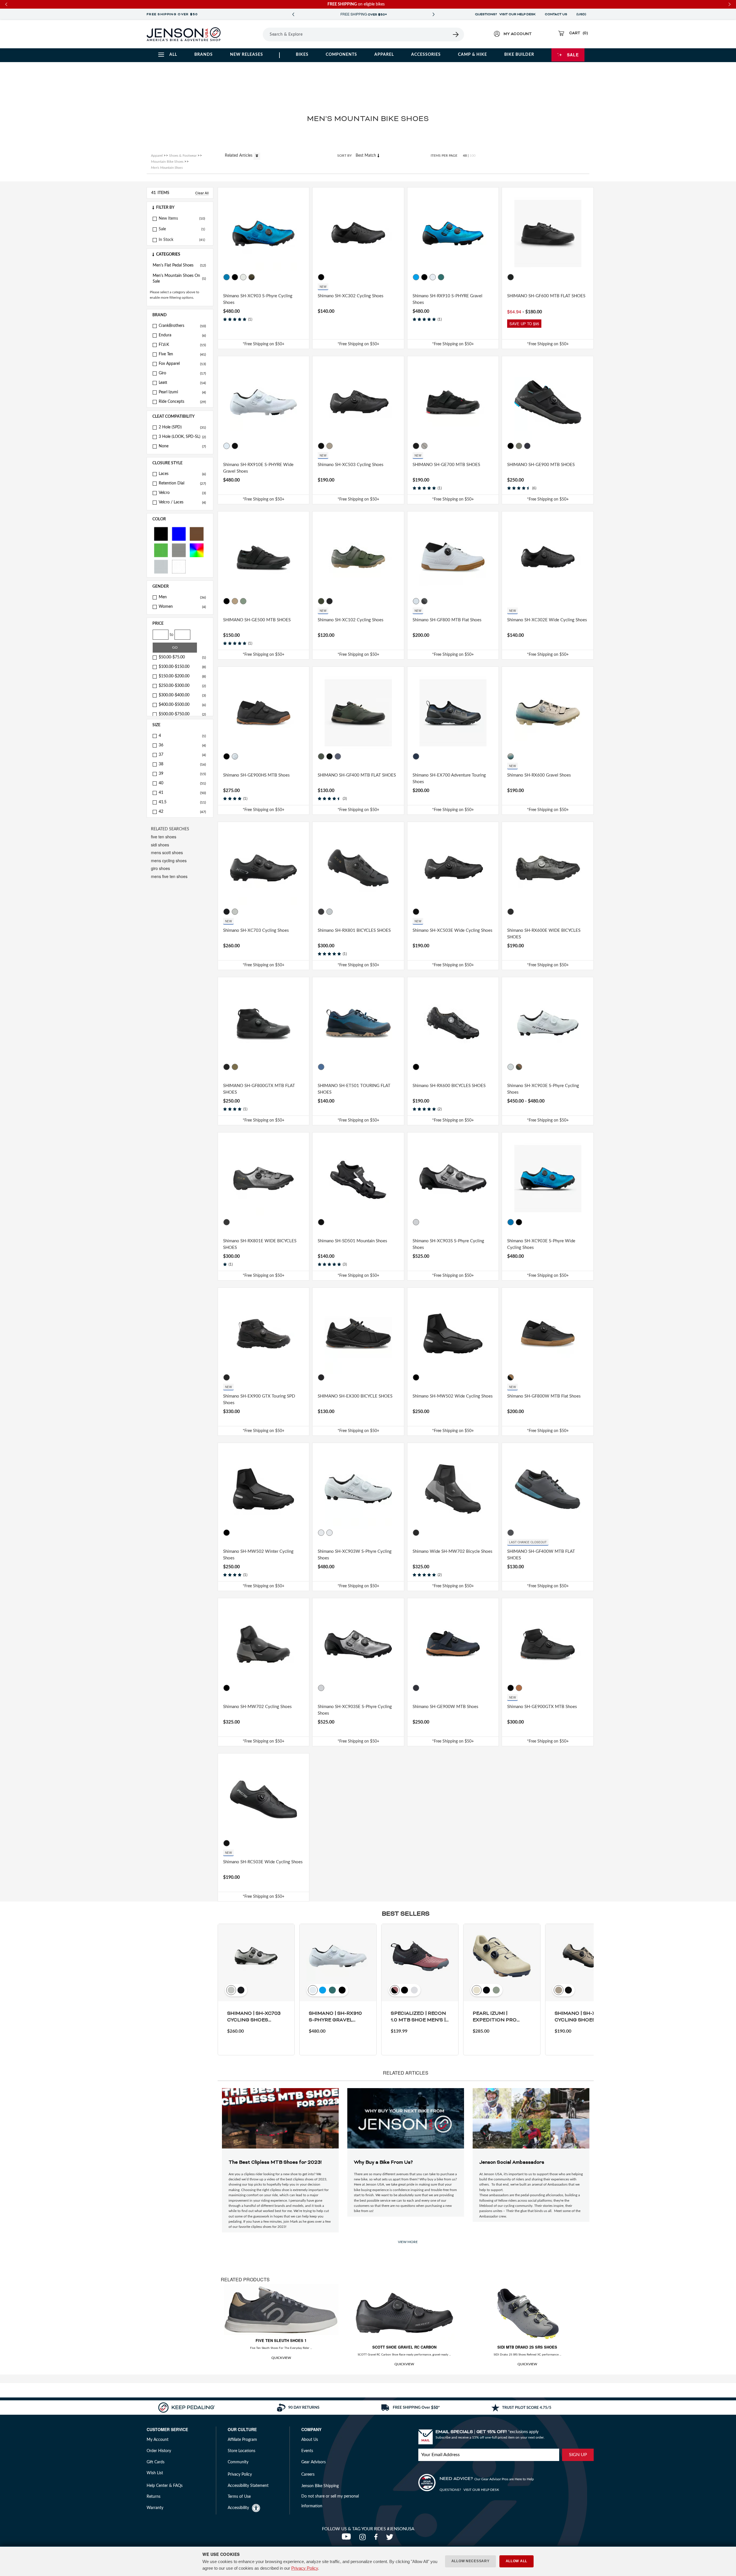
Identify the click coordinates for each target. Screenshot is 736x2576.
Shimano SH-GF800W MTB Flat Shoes (544, 1396)
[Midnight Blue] (528, 446)
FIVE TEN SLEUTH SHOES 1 (281, 2340)
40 (182, 783)
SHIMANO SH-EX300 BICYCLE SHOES (355, 1396)
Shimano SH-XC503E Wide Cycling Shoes (453, 930)
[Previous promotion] (293, 15)
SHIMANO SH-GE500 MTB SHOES (257, 620)
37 (182, 755)
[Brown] (197, 533)
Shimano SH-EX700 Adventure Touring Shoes (449, 779)
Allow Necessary (470, 2561)
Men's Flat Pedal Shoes (179, 265)
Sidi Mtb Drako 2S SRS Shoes (527, 2347)
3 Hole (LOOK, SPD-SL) (182, 437)
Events (307, 2451)
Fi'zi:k (182, 345)
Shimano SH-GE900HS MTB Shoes (256, 775)
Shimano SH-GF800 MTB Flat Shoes (447, 620)
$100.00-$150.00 (182, 667)
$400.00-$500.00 (182, 705)
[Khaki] (235, 1067)
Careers (308, 2475)
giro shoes (160, 868)
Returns (154, 2497)
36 (182, 745)
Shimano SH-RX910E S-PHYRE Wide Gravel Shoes (258, 468)
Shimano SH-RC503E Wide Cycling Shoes (263, 1862)
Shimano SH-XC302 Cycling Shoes (351, 296)
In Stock (166, 240)
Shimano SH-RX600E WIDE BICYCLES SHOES (544, 934)
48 (465, 156)
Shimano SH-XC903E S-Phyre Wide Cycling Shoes (541, 1244)
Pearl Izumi (182, 392)
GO (175, 647)
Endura (182, 335)
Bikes (302, 55)
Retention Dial (182, 483)
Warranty (155, 2508)
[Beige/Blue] (511, 756)
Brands (204, 55)
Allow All (516, 2561)
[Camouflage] (252, 277)
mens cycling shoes (169, 860)
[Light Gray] (424, 446)
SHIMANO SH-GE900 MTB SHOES (541, 465)
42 (182, 812)
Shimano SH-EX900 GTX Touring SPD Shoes (259, 1400)
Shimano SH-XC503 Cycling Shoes (351, 465)
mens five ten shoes (169, 876)
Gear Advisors (314, 2462)
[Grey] (179, 550)
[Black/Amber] (424, 601)
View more (408, 2242)
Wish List (155, 2473)
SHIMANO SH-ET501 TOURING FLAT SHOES (354, 1089)
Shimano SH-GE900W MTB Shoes (445, 1707)
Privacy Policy (305, 2568)
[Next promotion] (434, 15)
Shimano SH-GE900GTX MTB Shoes (542, 1707)
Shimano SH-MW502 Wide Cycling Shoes (453, 1396)
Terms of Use (239, 2497)
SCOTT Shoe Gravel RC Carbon (404, 2347)
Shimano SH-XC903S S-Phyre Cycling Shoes (448, 1244)
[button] (180, 208)
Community (238, 2462)
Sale (573, 55)
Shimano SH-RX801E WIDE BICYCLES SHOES (260, 1244)
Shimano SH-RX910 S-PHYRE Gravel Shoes (447, 299)
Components (341, 55)
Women (182, 607)
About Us (310, 2440)
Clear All (202, 193)
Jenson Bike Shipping (320, 2486)
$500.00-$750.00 (182, 714)
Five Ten (182, 354)
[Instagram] (364, 2539)
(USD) (582, 14)
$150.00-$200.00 (182, 676)
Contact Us (556, 14)
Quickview (281, 2358)
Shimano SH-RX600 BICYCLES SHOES (449, 1086)
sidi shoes (160, 845)
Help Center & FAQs (165, 2486)
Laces (182, 474)
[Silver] (161, 566)
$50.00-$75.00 (182, 657)
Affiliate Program (242, 2440)
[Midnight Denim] (416, 1688)
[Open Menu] (247, 34)
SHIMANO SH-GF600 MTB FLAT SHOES (546, 296)
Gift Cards (156, 2462)
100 (473, 156)
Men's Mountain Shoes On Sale (179, 279)
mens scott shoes (167, 852)
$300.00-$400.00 (182, 695)
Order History (159, 2451)
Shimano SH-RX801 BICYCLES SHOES (354, 930)
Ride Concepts (182, 402)
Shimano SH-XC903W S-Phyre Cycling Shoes (355, 1555)
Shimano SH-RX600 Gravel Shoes (539, 775)
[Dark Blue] (338, 756)
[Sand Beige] (329, 446)
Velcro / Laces (182, 502)
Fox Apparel (182, 364)
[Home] (184, 34)
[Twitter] (390, 2539)
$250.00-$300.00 (182, 686)
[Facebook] (377, 2539)
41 (182, 793)
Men (182, 597)
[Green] (161, 550)
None (182, 446)
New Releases (247, 55)
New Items (168, 218)
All (173, 55)
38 (182, 764)
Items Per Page (444, 156)
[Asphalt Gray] (511, 1533)
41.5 (182, 802)
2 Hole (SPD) (182, 427)
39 (182, 774)
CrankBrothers (182, 326)
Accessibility (238, 2508)
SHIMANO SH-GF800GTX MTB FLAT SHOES (259, 1089)
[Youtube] (348, 2539)
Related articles (239, 156)
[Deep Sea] (441, 277)
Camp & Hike (473, 55)
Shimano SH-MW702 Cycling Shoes (257, 1707)
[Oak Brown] (519, 1688)
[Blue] (179, 533)
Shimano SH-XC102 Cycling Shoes (351, 620)
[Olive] (519, 446)
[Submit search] (456, 34)
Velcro (182, 493)
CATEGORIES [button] (168, 254)
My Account (158, 2440)
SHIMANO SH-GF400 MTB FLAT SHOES (357, 775)
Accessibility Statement (248, 2486)
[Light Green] (243, 601)
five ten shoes (164, 837)
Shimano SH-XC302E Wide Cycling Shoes (547, 620)
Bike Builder (519, 55)
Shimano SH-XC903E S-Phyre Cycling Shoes (543, 1089)
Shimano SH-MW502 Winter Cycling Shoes (258, 1555)
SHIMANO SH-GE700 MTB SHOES (446, 465)
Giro (182, 373)
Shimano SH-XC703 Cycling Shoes (256, 930)
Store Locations (241, 2451)
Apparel (384, 55)
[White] (179, 566)
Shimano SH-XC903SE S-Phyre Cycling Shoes (355, 1710)
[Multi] (197, 550)
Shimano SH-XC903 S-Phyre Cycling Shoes (258, 299)
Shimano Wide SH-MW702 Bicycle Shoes (453, 1551)
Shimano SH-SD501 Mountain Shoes (352, 1241)
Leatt (182, 383)
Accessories (426, 55)
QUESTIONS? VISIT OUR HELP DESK (505, 14)
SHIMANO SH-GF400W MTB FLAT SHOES (541, 1555)
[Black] (161, 533)
